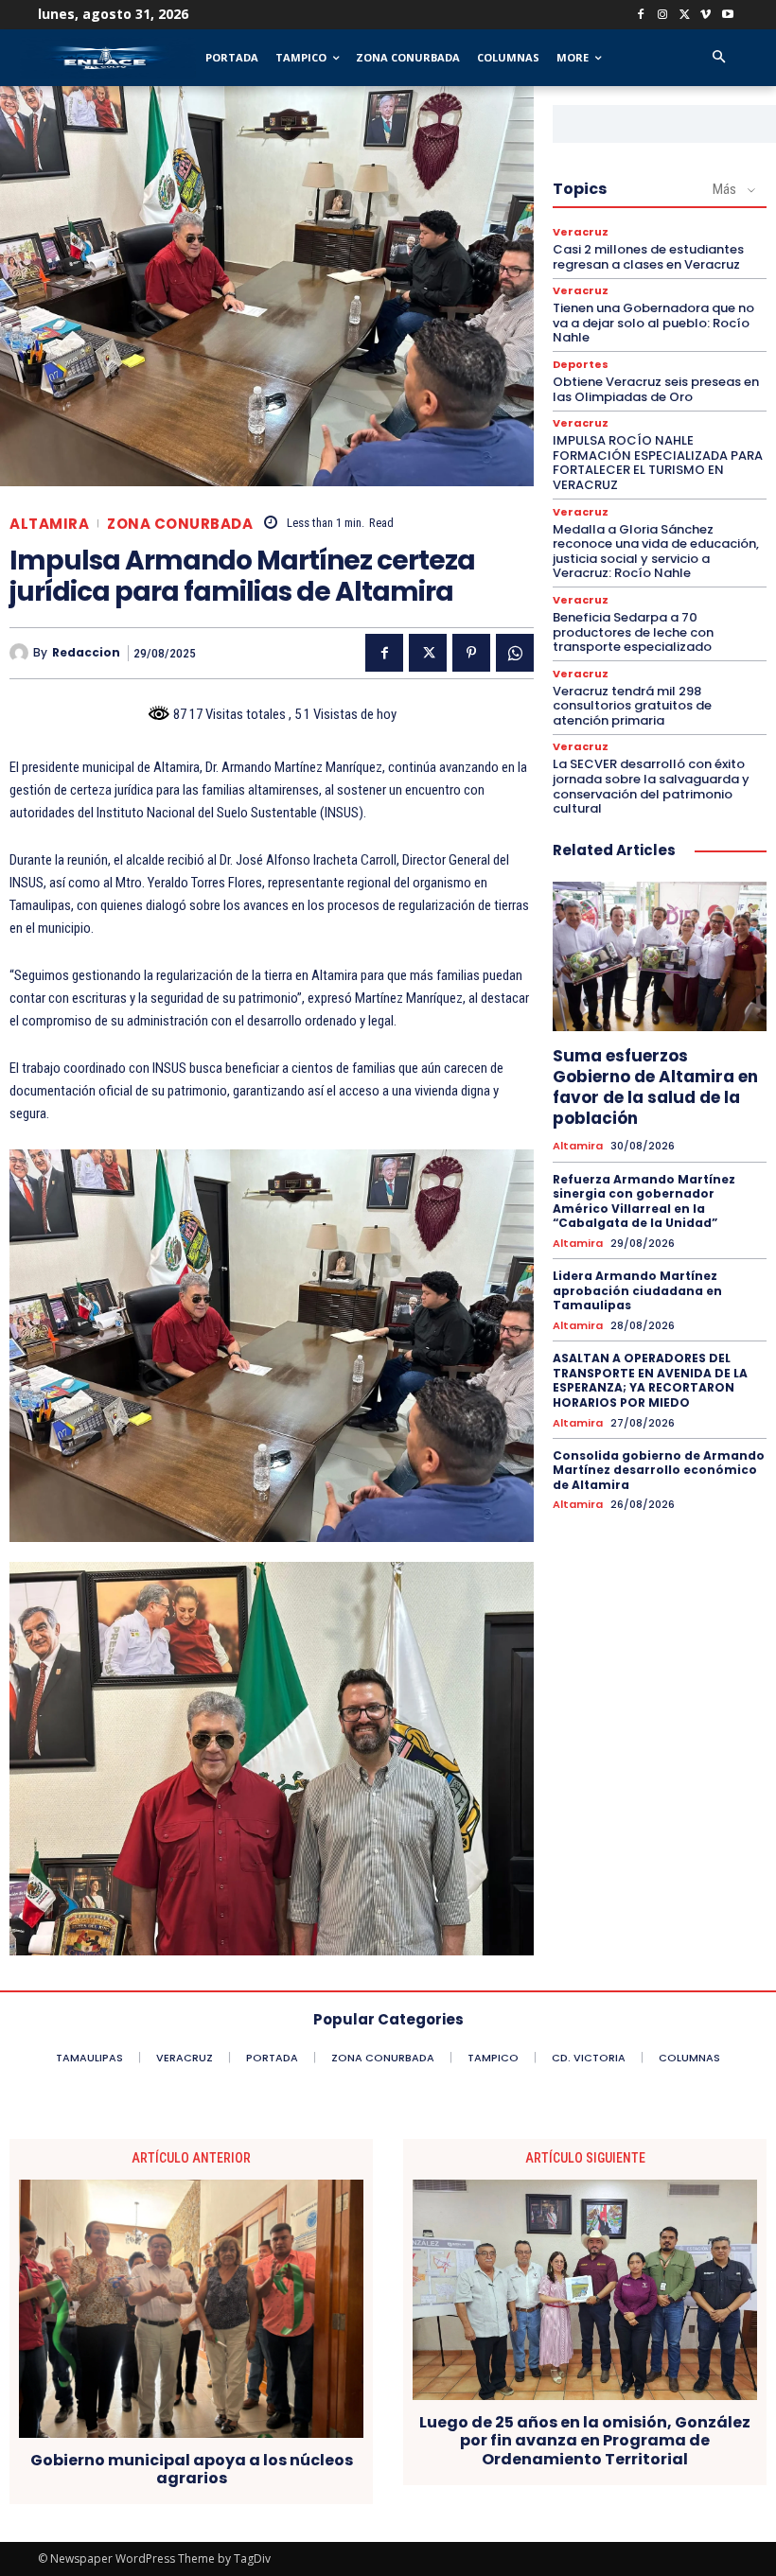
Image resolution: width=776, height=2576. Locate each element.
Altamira (49, 524)
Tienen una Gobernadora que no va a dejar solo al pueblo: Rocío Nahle (653, 323)
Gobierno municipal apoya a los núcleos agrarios (192, 2469)
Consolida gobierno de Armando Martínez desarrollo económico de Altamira (659, 1470)
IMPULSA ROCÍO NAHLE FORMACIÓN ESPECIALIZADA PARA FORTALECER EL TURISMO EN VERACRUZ (658, 463)
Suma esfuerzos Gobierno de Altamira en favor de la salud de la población (655, 1087)
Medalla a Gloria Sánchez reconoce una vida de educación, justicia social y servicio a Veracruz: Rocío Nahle (656, 552)
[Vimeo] (705, 16)
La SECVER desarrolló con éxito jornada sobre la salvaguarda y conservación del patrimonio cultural (651, 786)
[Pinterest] (471, 653)
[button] (719, 58)
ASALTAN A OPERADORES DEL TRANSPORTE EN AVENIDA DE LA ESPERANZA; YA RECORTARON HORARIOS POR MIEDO (650, 1380)
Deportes (581, 365)
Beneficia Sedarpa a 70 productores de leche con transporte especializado (633, 632)
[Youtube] (727, 16)
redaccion (86, 653)
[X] (685, 16)
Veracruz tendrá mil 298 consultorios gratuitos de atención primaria (632, 706)
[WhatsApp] (515, 653)
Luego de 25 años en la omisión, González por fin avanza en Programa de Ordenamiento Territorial (585, 2441)
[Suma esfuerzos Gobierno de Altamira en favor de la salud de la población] (660, 956)
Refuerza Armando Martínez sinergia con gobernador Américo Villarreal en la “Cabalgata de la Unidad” (644, 1201)
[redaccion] (21, 653)
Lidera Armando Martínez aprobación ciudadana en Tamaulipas (637, 1290)
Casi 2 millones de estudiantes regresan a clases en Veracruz (648, 257)
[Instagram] (663, 16)
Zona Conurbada (180, 524)
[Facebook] (641, 16)
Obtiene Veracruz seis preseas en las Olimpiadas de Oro (656, 389)
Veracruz (581, 232)
